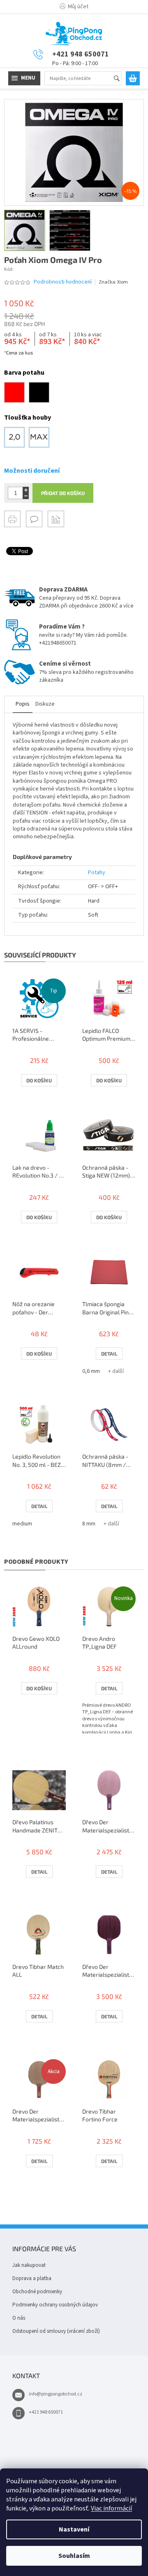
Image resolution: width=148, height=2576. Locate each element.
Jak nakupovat (29, 2265)
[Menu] (24, 78)
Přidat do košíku (63, 493)
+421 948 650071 (46, 2412)
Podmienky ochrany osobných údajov (55, 2305)
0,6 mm (91, 1371)
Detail (109, 1354)
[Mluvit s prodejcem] (34, 519)
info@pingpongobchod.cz (55, 2394)
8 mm (89, 1524)
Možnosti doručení (32, 471)
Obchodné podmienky (37, 2292)
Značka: (113, 282)
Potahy (97, 873)
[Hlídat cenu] (56, 519)
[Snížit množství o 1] (26, 496)
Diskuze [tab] (45, 704)
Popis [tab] (23, 704)
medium (22, 1524)
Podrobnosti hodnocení (63, 282)
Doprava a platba (32, 2278)
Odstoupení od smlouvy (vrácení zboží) (56, 2331)
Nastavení (74, 2529)
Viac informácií (111, 2508)
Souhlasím (74, 2556)
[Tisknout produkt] (12, 519)
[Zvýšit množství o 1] (26, 490)
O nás (19, 2318)
